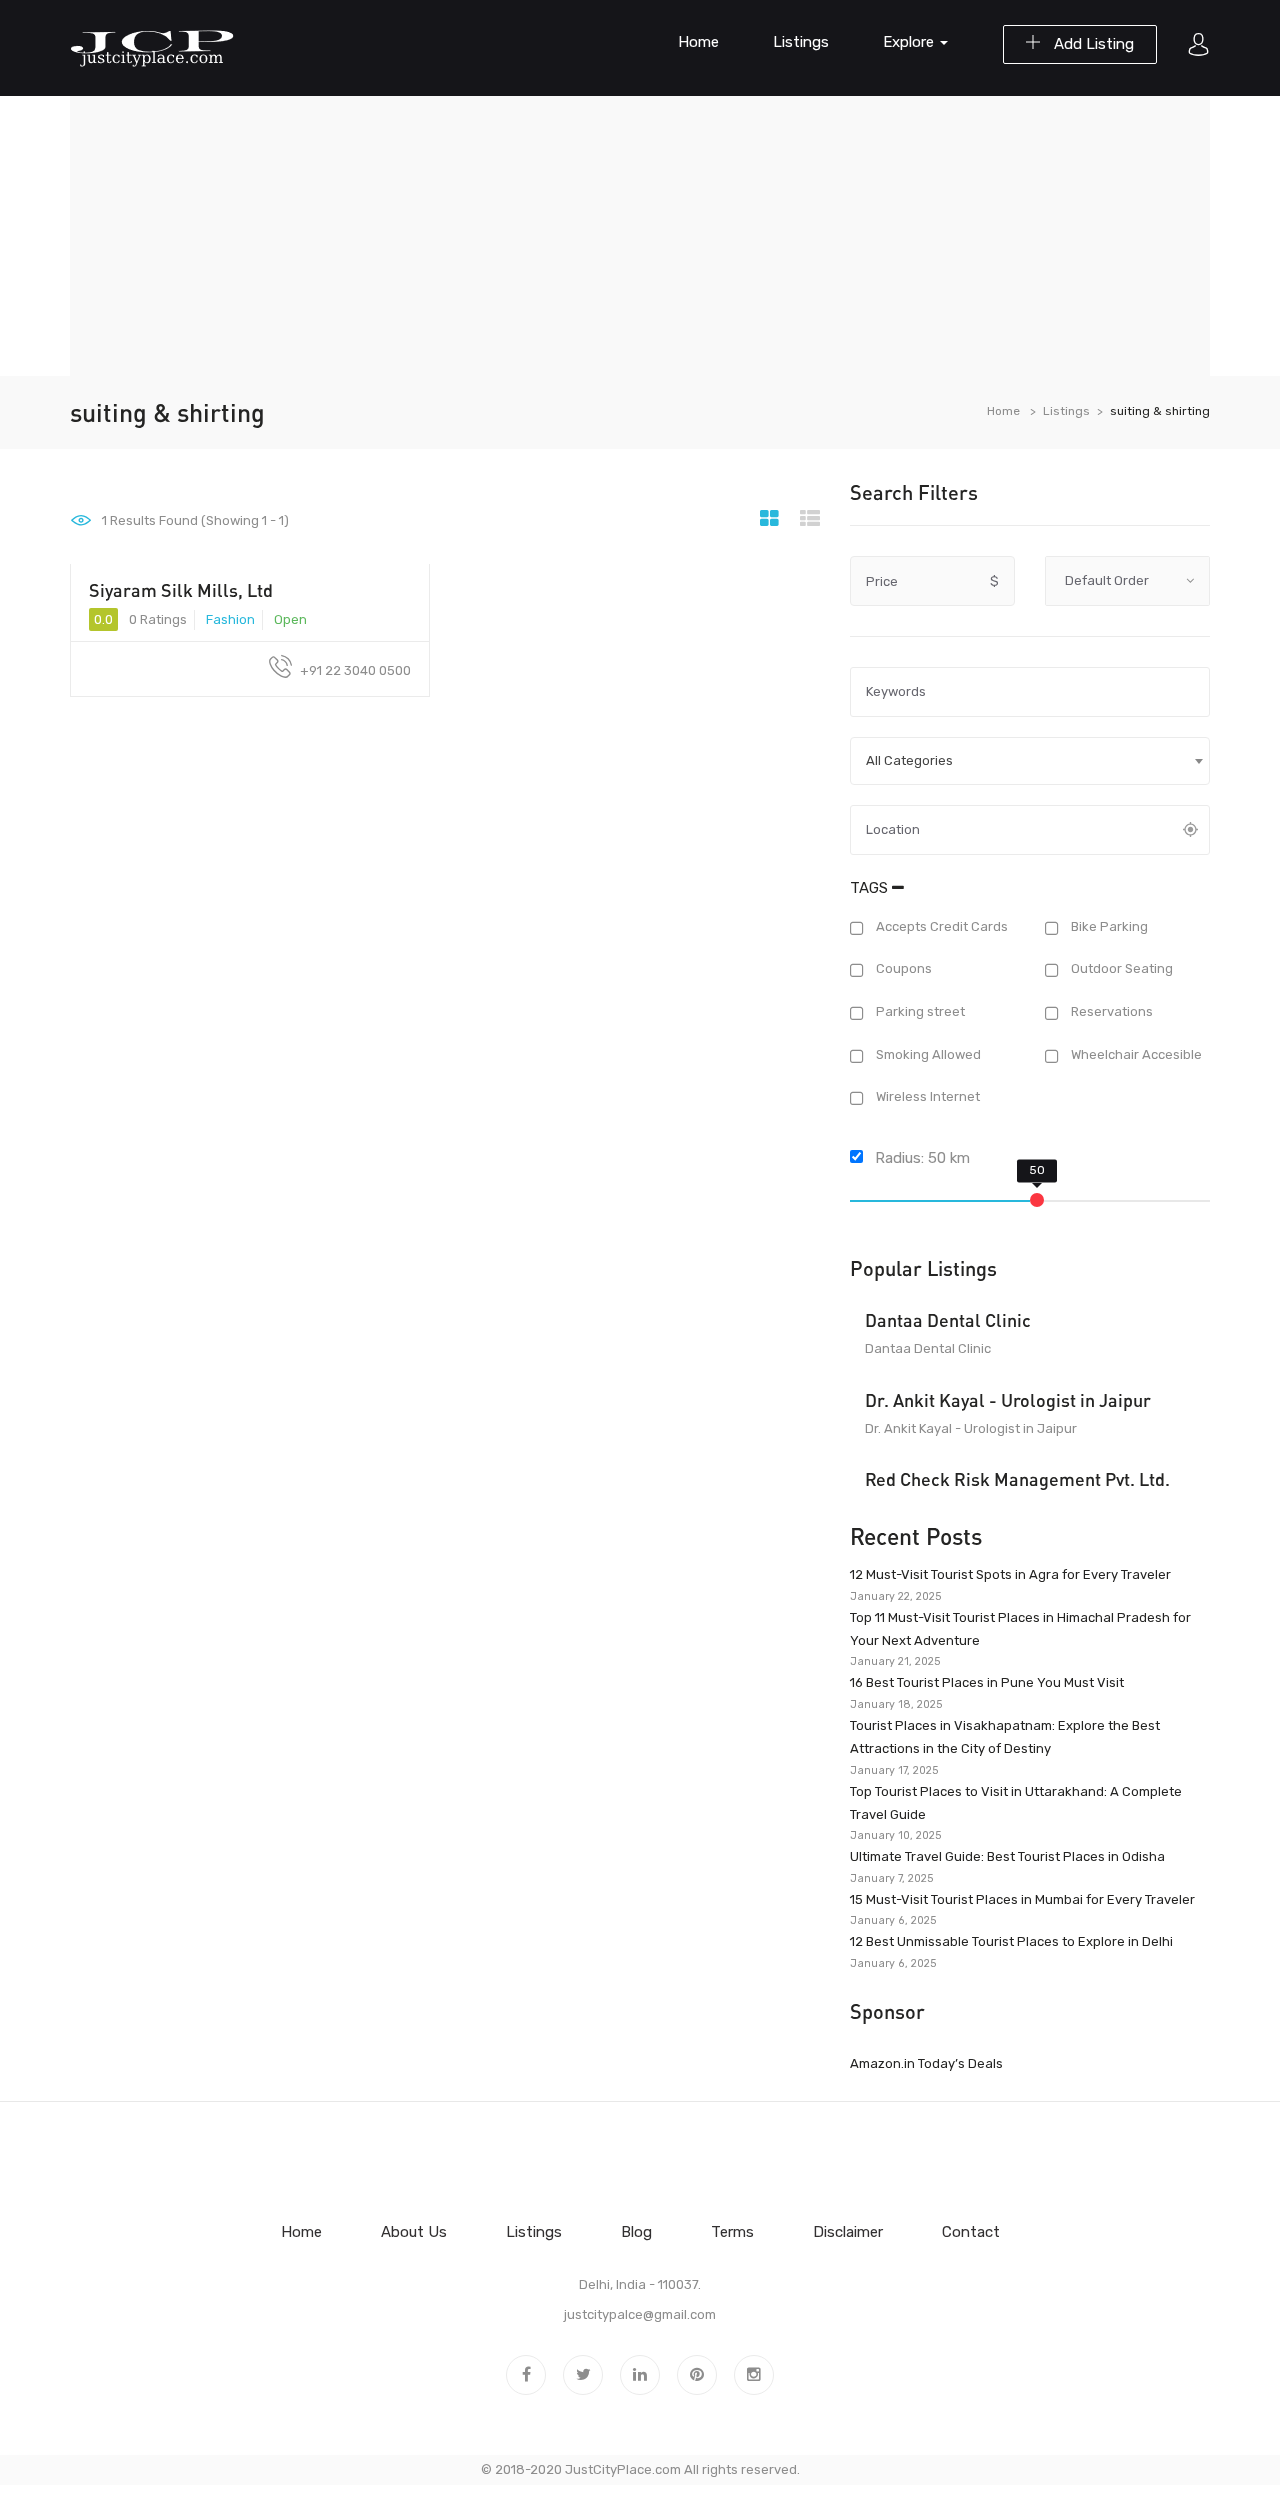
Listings (801, 42)
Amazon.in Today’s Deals (926, 2063)
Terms (732, 2232)
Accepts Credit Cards (940, 926)
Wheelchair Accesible (1135, 1054)
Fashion (230, 619)
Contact (971, 2232)
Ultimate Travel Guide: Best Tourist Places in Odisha (1007, 1856)
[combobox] (1030, 761)
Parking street (919, 1011)
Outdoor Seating (1120, 969)
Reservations (1110, 1011)
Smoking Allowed (927, 1054)
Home (698, 42)
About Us (414, 2232)
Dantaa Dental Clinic (948, 1320)
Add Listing (1092, 44)
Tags (871, 888)
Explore (910, 42)
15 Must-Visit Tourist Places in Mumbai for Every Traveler (1022, 1899)
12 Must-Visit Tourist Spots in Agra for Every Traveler (1010, 1574)
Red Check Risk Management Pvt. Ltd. (1017, 1479)
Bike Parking (1108, 926)
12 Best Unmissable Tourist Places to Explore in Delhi (1011, 1941)
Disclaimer (848, 2232)
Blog (636, 2232)
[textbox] (1030, 761)
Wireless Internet (926, 1097)
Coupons (902, 969)
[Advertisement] (640, 236)
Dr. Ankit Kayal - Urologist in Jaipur (1008, 1400)
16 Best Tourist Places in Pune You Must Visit (987, 1682)
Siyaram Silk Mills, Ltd (181, 590)
